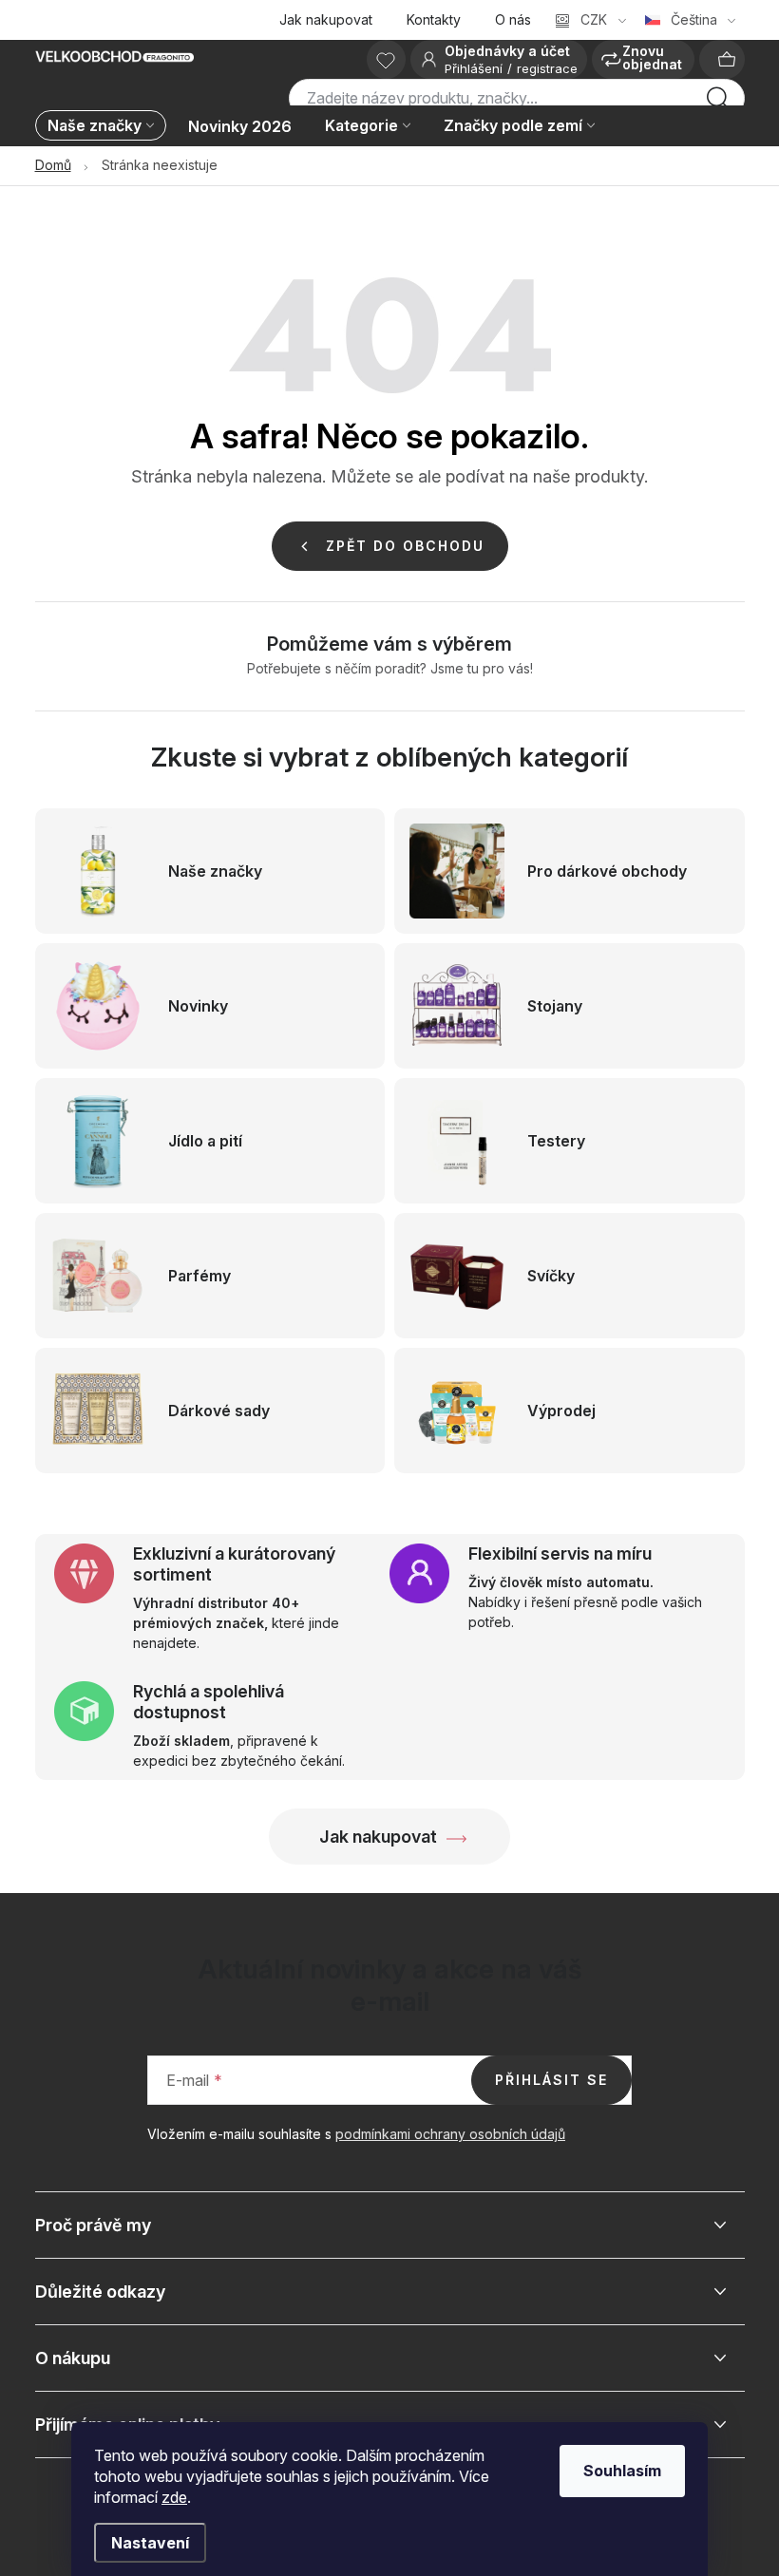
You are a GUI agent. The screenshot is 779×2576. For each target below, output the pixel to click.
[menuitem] (105, 127)
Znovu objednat (652, 57)
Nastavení (150, 2543)
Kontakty (434, 19)
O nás (513, 19)
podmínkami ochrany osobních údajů (450, 2134)
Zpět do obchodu (405, 546)
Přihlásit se (551, 2080)
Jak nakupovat (326, 19)
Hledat (718, 104)
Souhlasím (622, 2471)
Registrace (547, 68)
